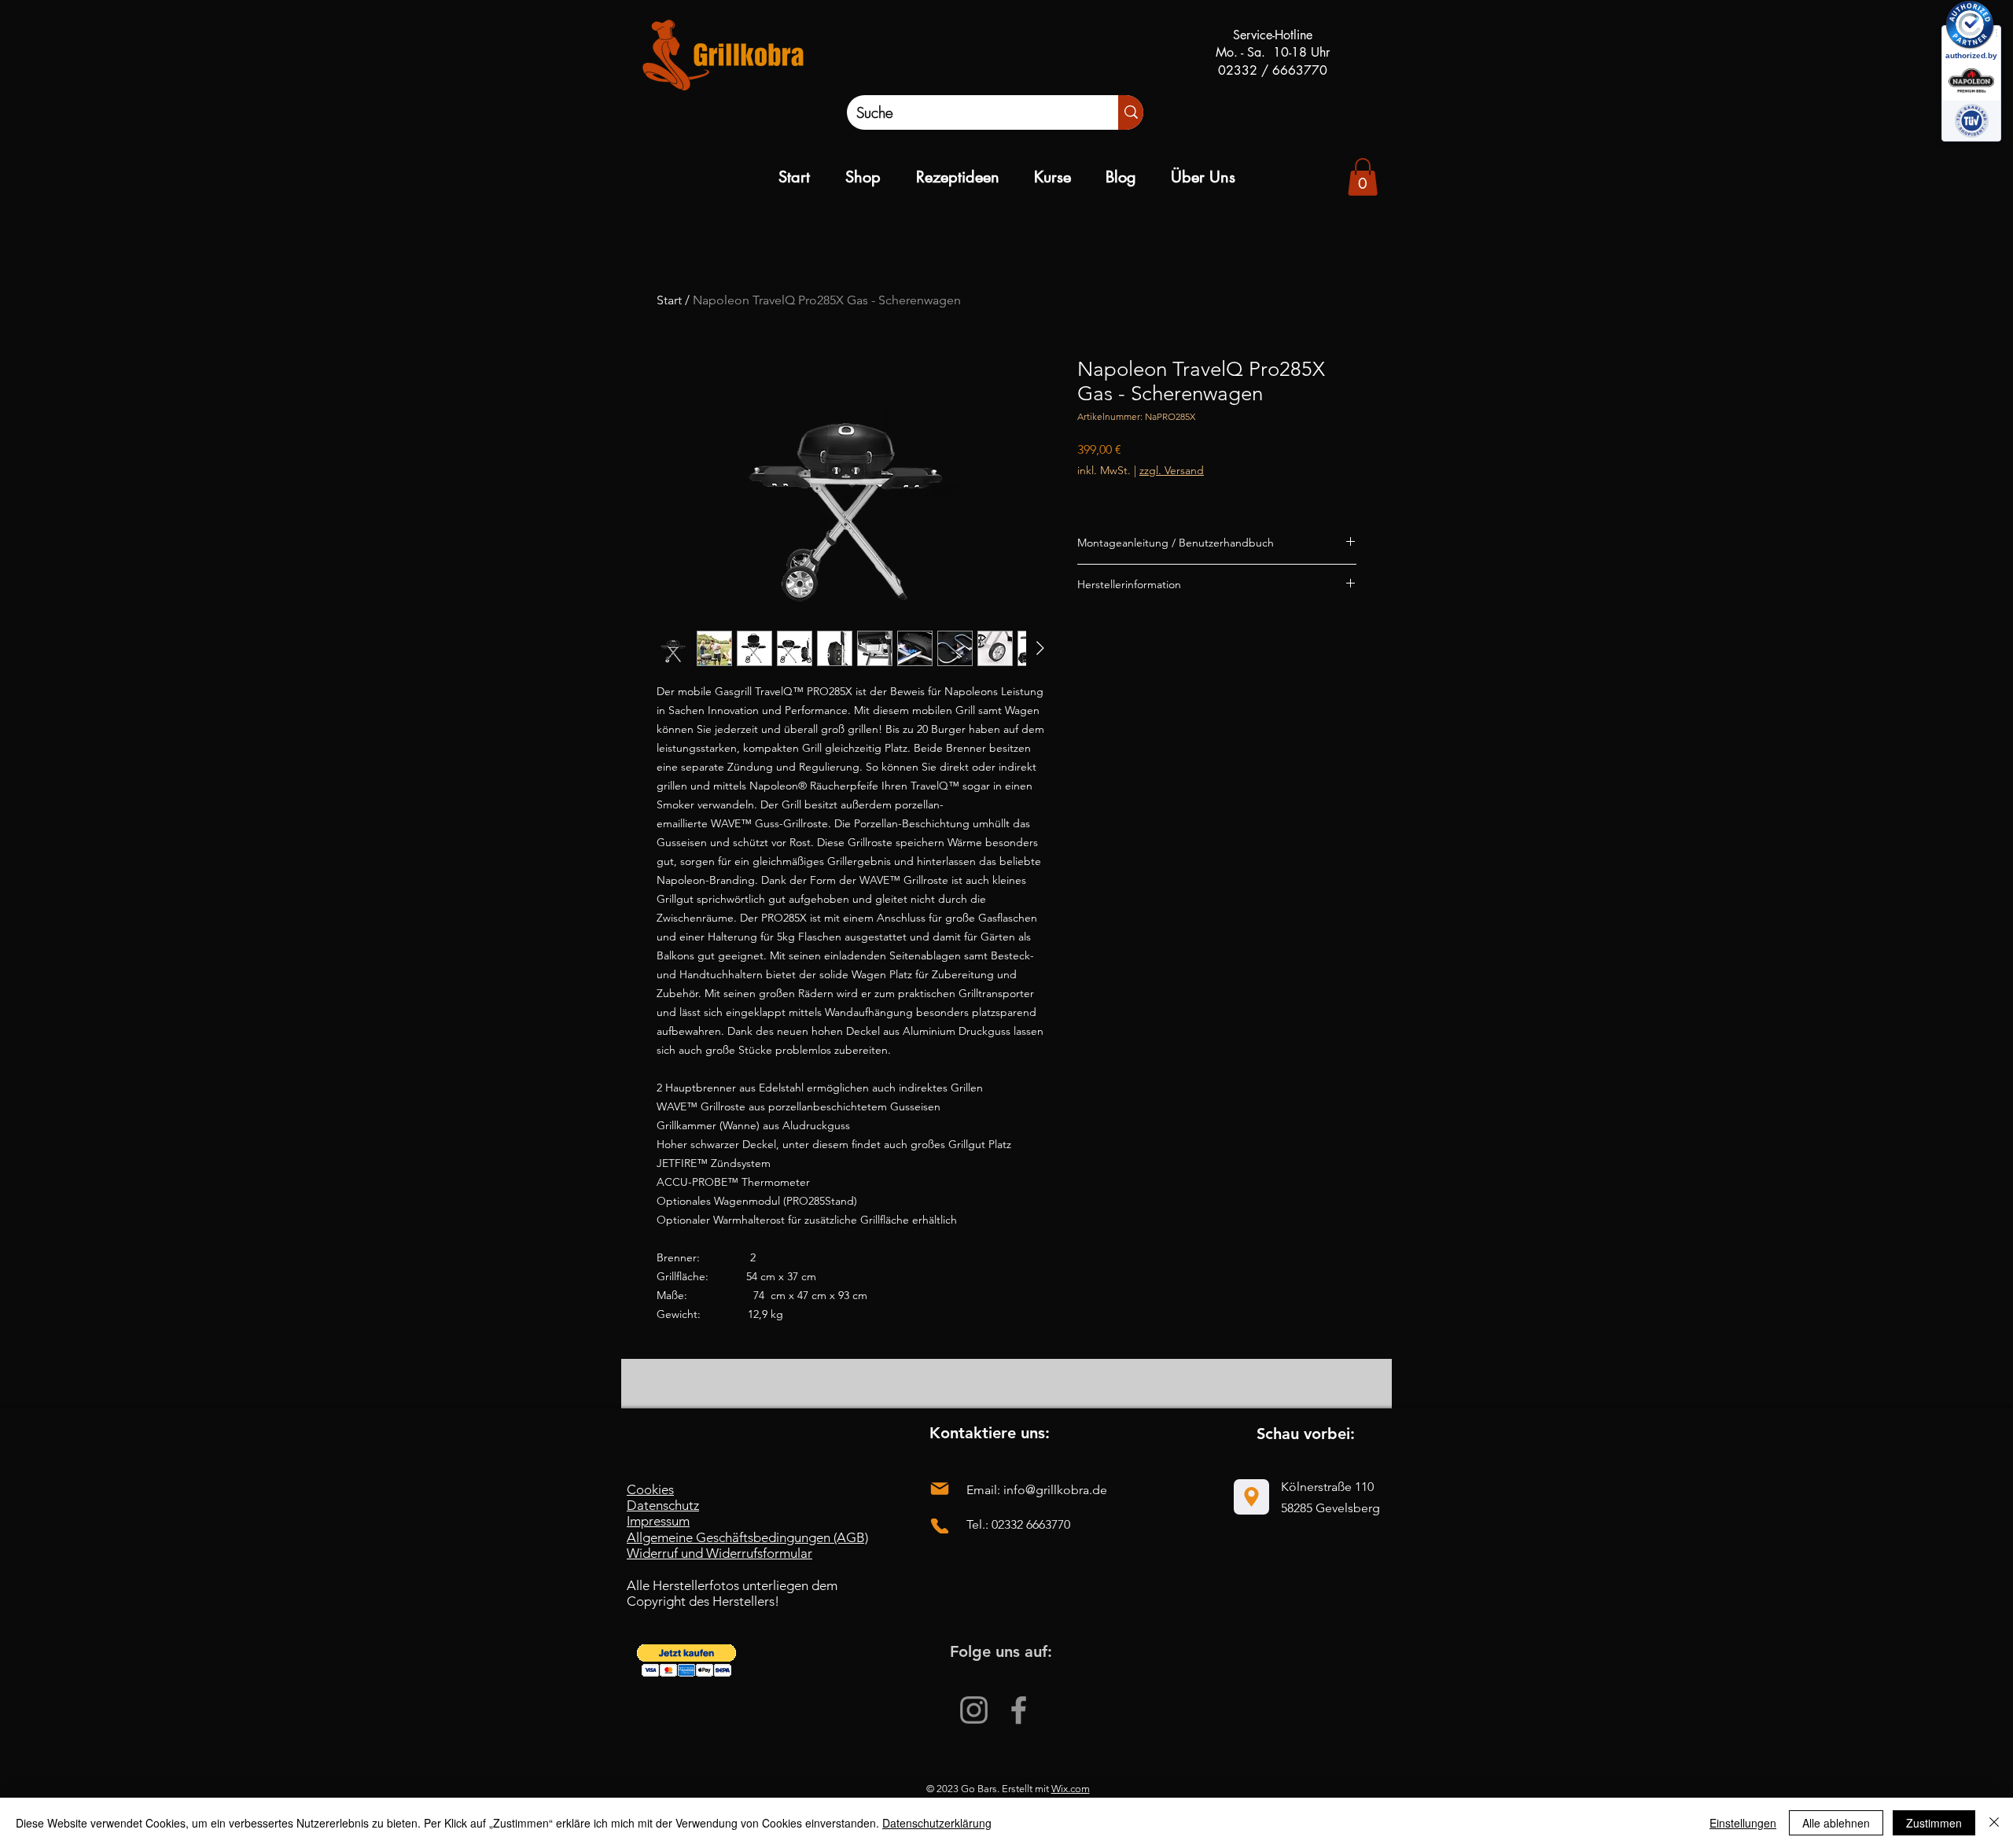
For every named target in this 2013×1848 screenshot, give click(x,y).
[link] (1363, 177)
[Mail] (940, 1489)
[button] (686, 1660)
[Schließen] (1994, 1823)
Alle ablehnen (1836, 1823)
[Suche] (1131, 112)
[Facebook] (1019, 1710)
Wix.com (1071, 1789)
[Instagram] (974, 1710)
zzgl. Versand (1172, 470)
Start (669, 300)
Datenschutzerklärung (937, 1823)
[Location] (1251, 1497)
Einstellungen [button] (1743, 1823)
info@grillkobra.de (1055, 1490)
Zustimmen (1934, 1823)
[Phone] (940, 1526)
